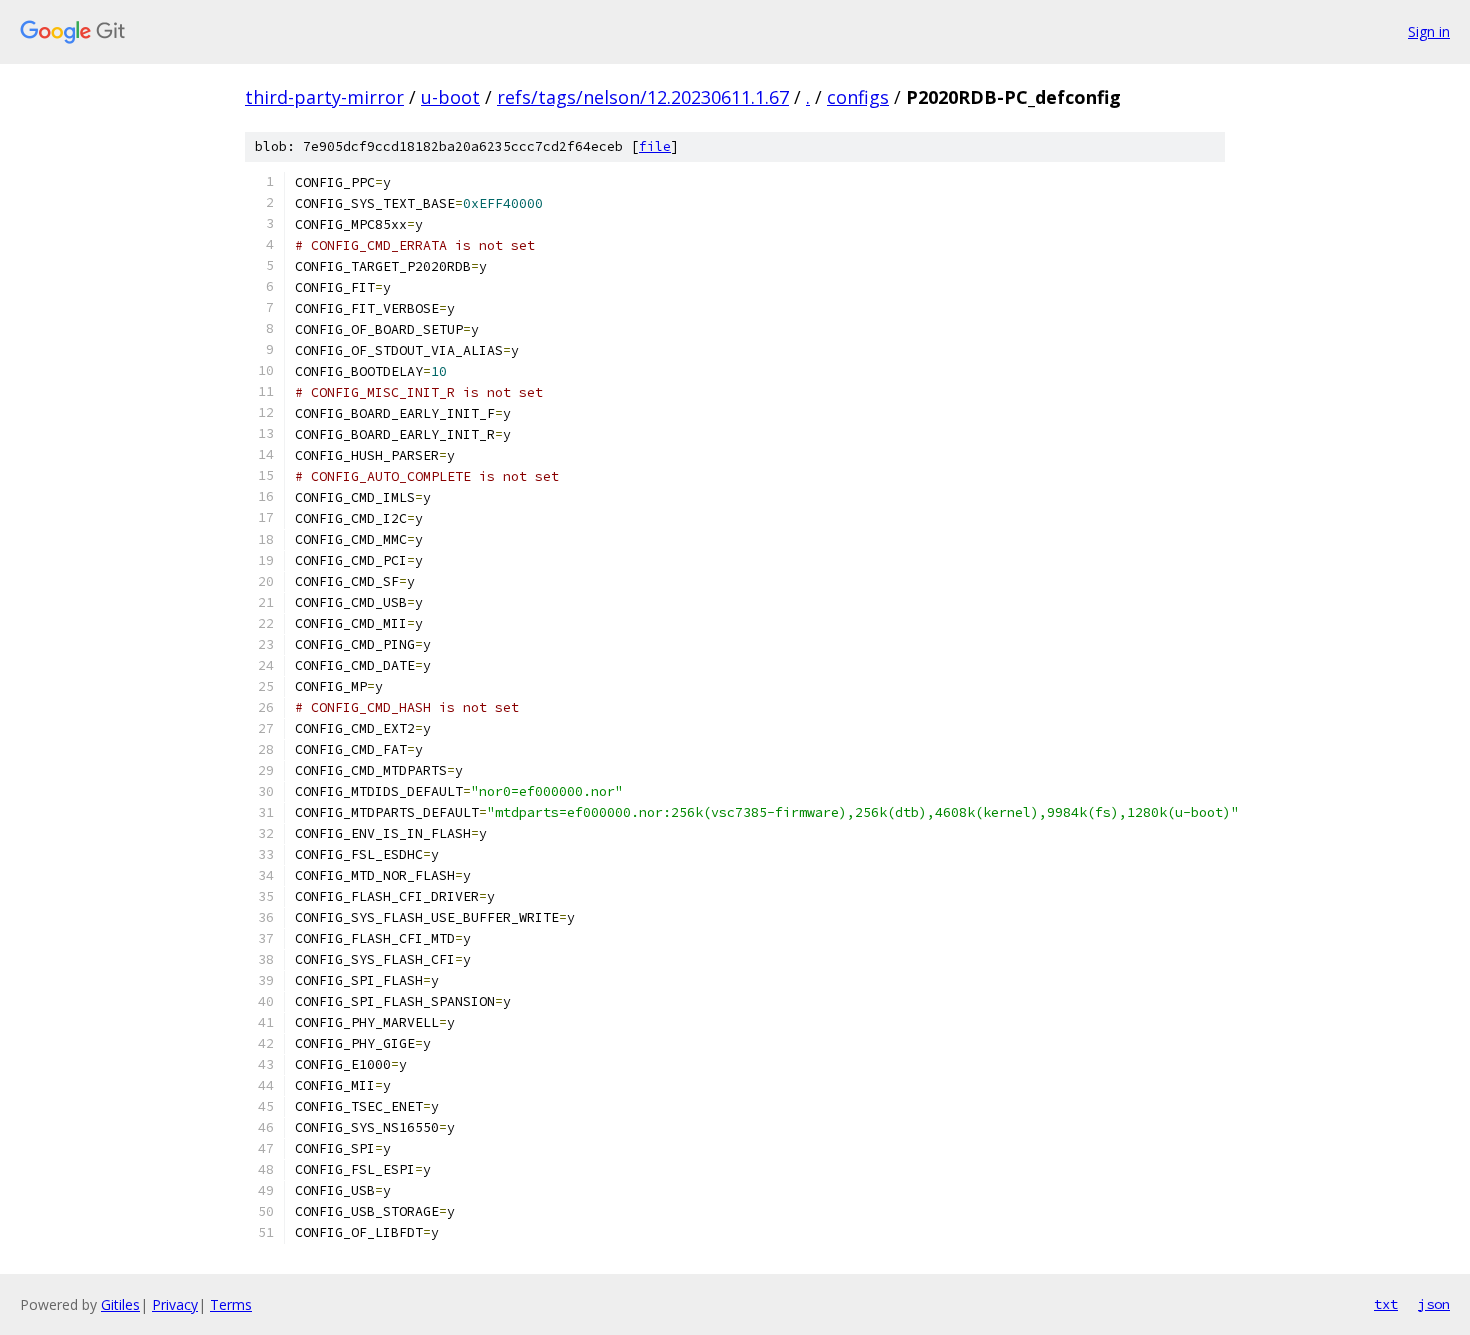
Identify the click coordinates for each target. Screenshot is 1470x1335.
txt (1386, 1304)
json (1434, 1304)
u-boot (450, 97)
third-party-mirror (324, 97)
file (655, 146)
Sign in (1429, 31)
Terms (231, 1304)
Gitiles (120, 1304)
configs (858, 97)
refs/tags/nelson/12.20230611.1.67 (643, 97)
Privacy (175, 1304)
